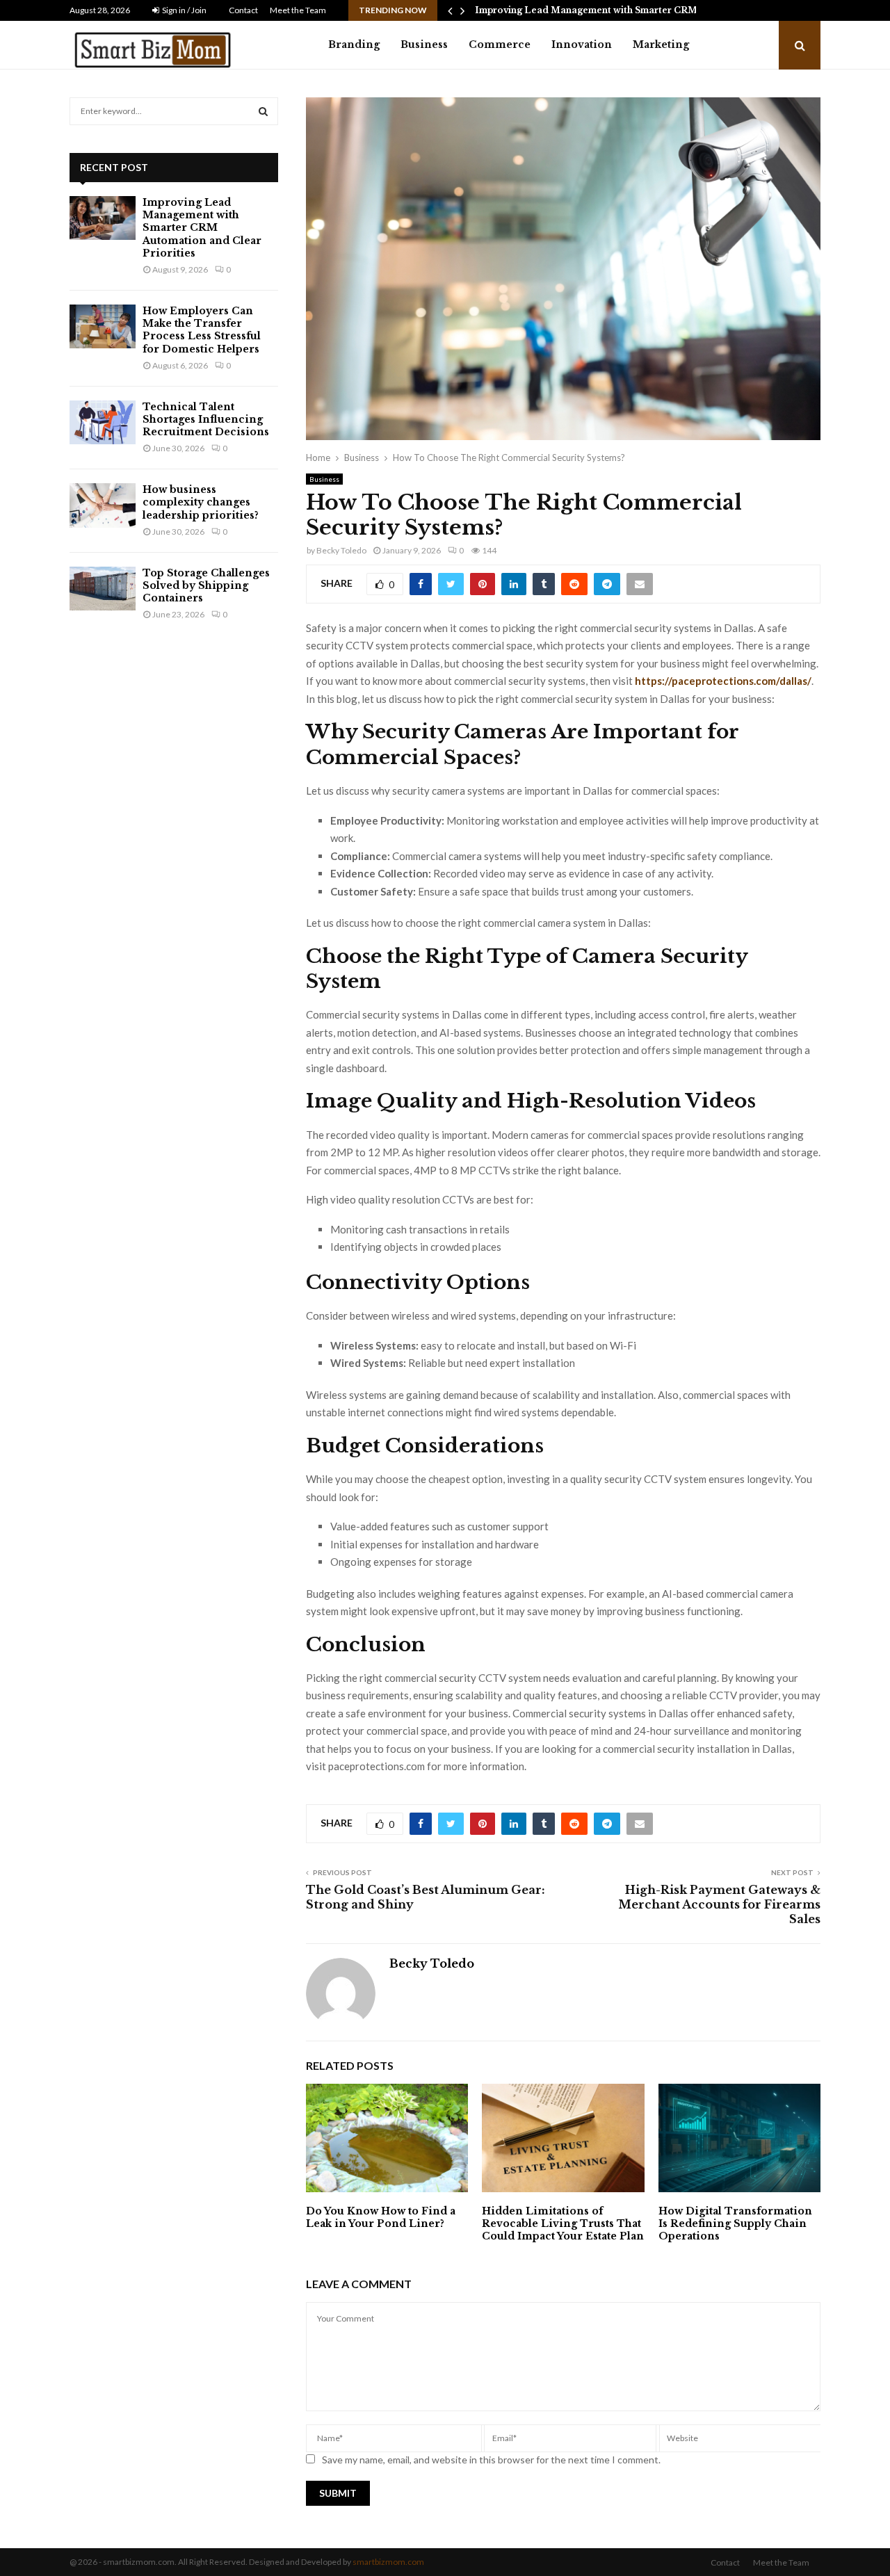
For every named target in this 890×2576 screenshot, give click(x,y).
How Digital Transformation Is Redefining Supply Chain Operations (735, 2223)
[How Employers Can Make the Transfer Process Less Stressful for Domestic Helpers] (103, 326)
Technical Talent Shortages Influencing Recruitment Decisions (206, 419)
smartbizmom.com (388, 2562)
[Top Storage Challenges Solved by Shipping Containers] (103, 589)
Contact (243, 10)
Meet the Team (298, 10)
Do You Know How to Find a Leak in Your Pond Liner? (381, 2217)
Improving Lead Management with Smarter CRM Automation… (618, 10)
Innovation (582, 44)
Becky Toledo (341, 550)
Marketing (661, 44)
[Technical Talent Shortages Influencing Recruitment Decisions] (103, 422)
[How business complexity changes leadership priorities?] (103, 505)
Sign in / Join (184, 10)
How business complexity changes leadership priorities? (201, 502)
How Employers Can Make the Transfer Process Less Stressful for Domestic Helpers (202, 330)
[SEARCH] (263, 111)
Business (424, 44)
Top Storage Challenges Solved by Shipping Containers (206, 585)
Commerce (500, 44)
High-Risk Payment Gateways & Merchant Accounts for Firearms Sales (719, 1905)
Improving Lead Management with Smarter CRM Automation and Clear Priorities (202, 228)
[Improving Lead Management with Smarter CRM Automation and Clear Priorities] (103, 218)
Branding (354, 44)
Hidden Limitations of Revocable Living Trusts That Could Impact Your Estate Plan (563, 2223)
